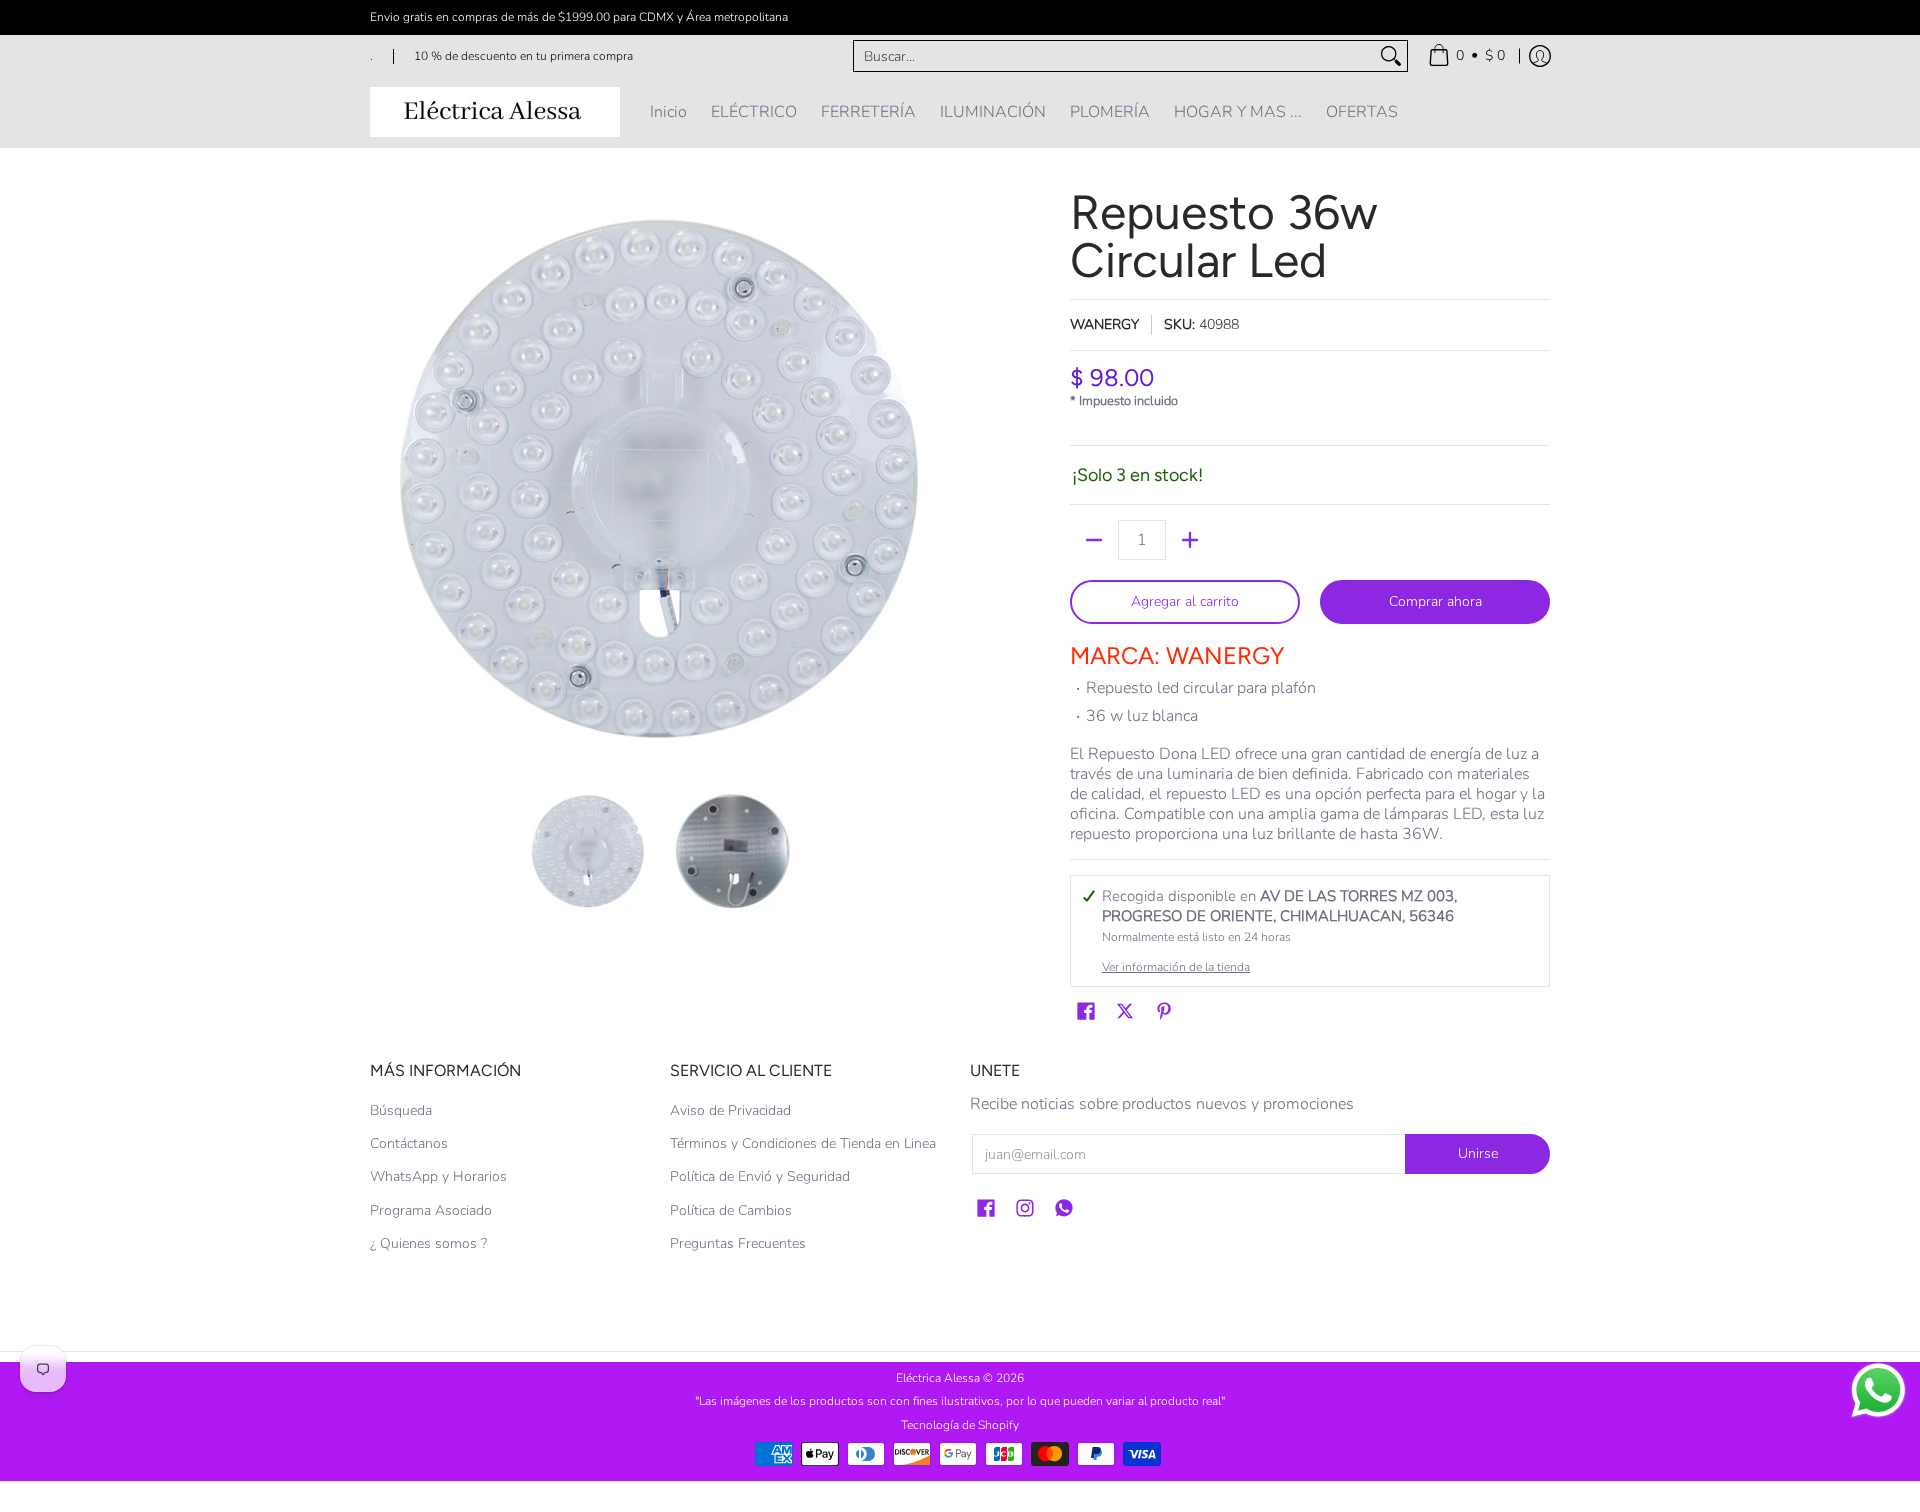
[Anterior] (384, 478)
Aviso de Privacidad (730, 1110)
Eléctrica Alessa (939, 1378)
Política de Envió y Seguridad (760, 1176)
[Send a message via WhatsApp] (1878, 1390)
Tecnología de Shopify (960, 1425)
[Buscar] (1391, 56)
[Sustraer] (1094, 540)
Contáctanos (409, 1143)
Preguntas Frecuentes (738, 1243)
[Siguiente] (936, 478)
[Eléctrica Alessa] (495, 112)
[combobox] (1114, 56)
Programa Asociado (431, 1210)
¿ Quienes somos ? (428, 1243)
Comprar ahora (1435, 601)
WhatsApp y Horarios (438, 1176)
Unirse (1478, 1153)
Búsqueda (401, 1110)
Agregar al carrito (1185, 601)
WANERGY (1104, 324)
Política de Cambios (731, 1210)
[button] (1086, 1012)
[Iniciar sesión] (1540, 56)
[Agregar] (1190, 540)
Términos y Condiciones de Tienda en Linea (803, 1143)
